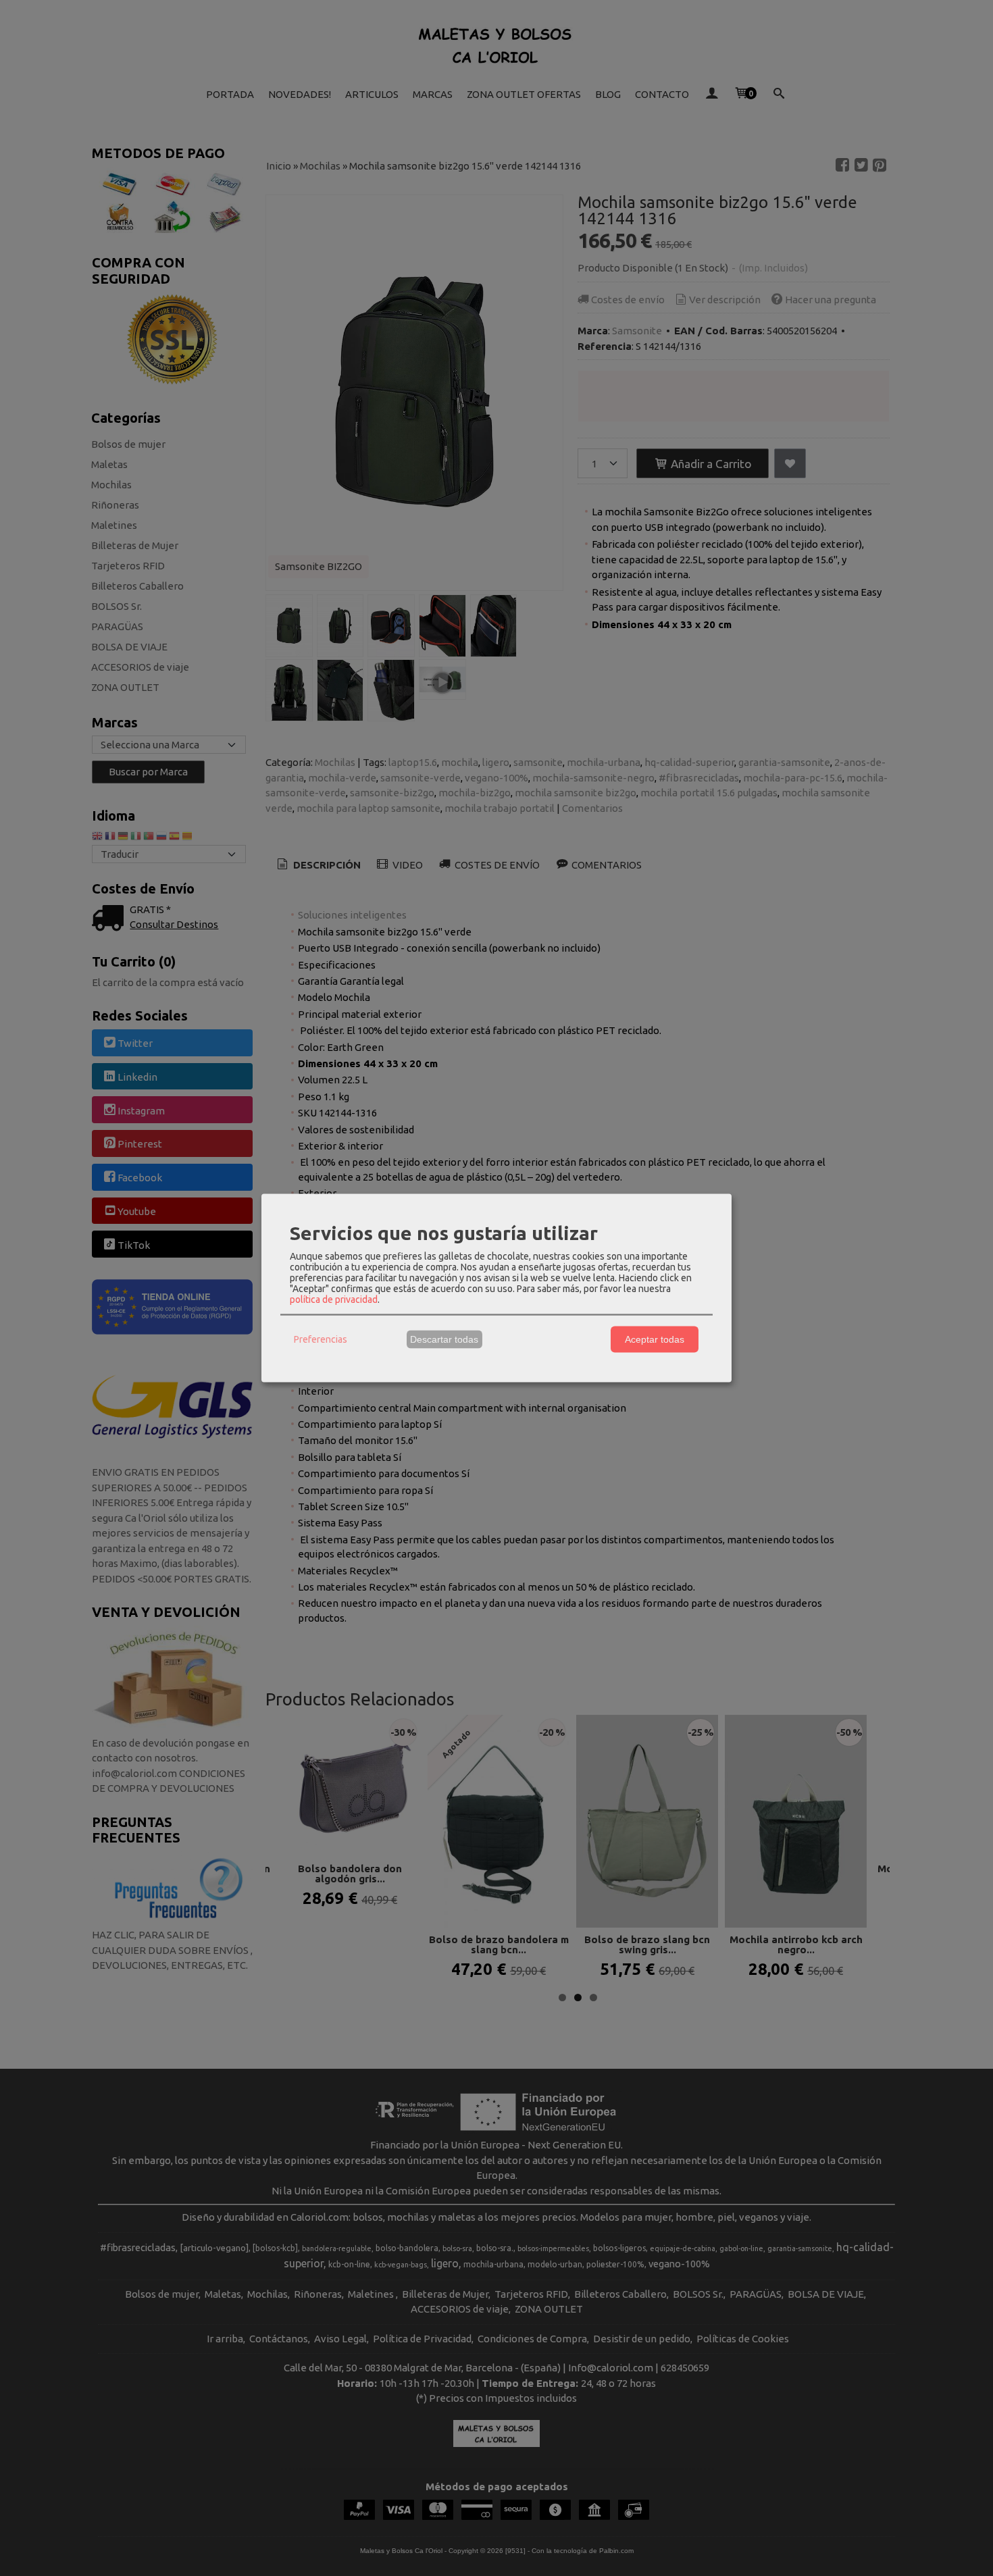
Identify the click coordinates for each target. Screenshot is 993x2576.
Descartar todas (444, 1339)
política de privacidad (334, 1299)
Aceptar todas (655, 1339)
